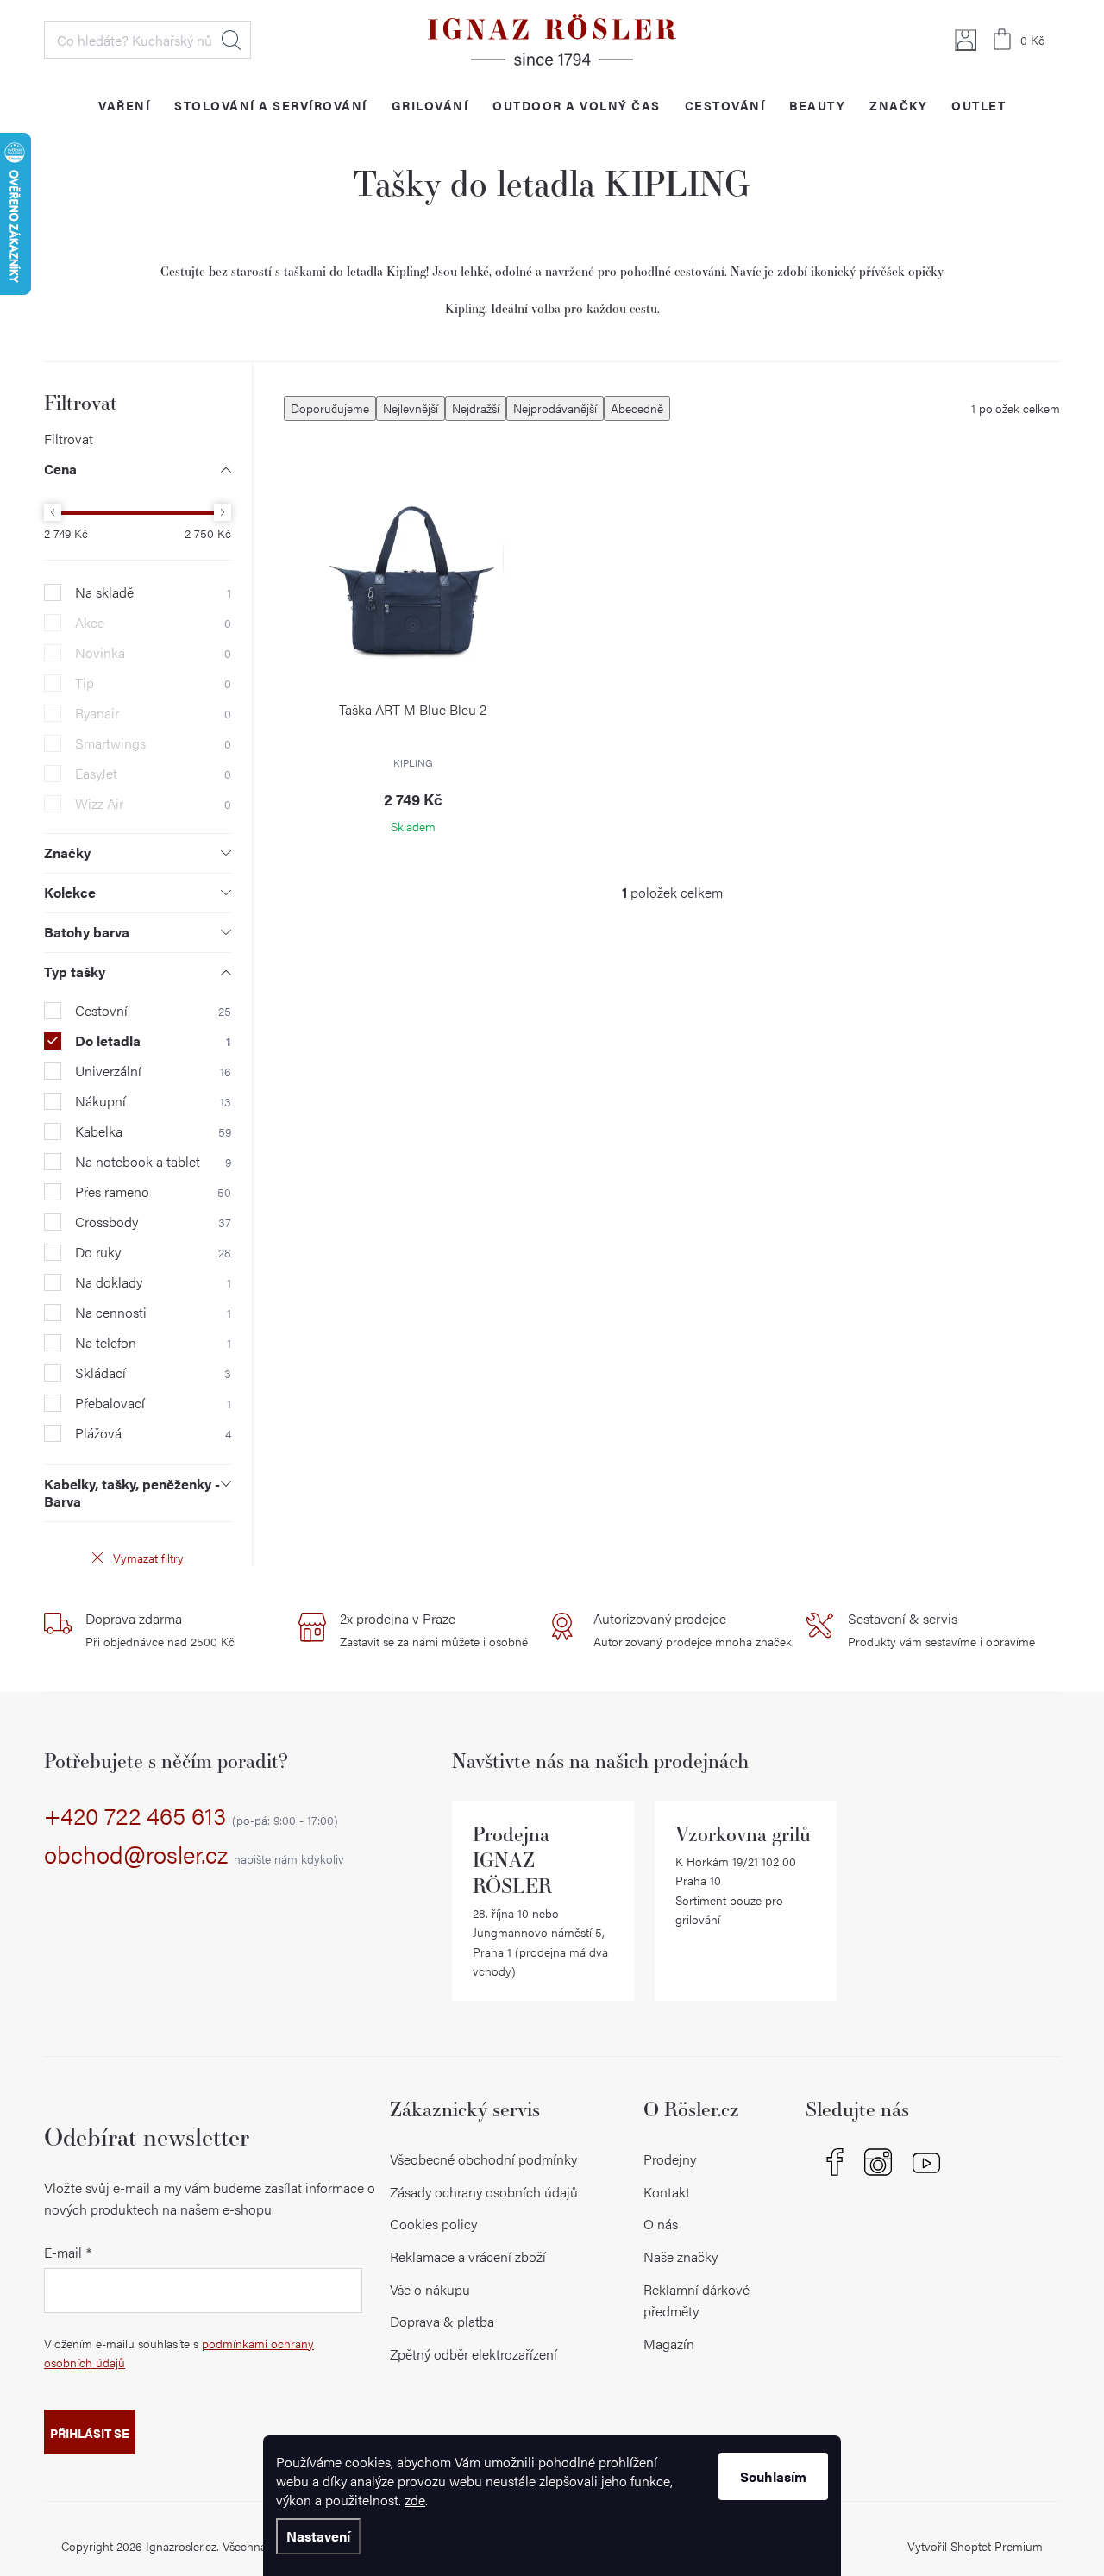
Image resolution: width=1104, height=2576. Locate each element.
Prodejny (670, 2159)
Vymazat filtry (148, 1558)
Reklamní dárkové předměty (696, 2300)
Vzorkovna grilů (743, 1834)
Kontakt (667, 2192)
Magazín (669, 2344)
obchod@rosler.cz (194, 1855)
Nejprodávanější (555, 408)
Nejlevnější (411, 408)
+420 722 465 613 (191, 1816)
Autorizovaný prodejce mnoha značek (693, 1629)
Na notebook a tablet (153, 1162)
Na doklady (153, 1282)
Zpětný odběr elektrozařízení (474, 2354)
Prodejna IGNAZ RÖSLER (512, 1860)
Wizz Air (153, 804)
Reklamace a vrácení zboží (468, 2256)
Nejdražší (476, 408)
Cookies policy (433, 2224)
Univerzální (153, 1071)
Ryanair (153, 713)
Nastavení (318, 2536)
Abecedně (637, 408)
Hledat (231, 40)
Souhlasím (773, 2476)
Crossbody (153, 1222)
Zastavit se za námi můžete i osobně (434, 1629)
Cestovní (153, 1011)
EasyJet (153, 774)
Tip (153, 683)
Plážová (153, 1433)
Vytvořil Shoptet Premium (975, 2546)
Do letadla (153, 1041)
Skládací (153, 1373)
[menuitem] (124, 105)
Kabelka (153, 1131)
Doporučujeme (330, 408)
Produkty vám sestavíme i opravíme (941, 1629)
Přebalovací (153, 1403)
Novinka (153, 653)
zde (415, 2500)
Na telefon (153, 1343)
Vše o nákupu (430, 2289)
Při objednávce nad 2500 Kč (160, 1629)
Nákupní (153, 1101)
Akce (153, 623)
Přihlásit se (90, 2433)
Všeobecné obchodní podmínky (483, 2159)
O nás (661, 2224)
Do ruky (153, 1252)
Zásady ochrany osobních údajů (484, 2192)
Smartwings (153, 743)
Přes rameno (153, 1192)
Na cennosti (153, 1313)
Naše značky (681, 2256)
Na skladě (153, 592)
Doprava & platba (442, 2321)
